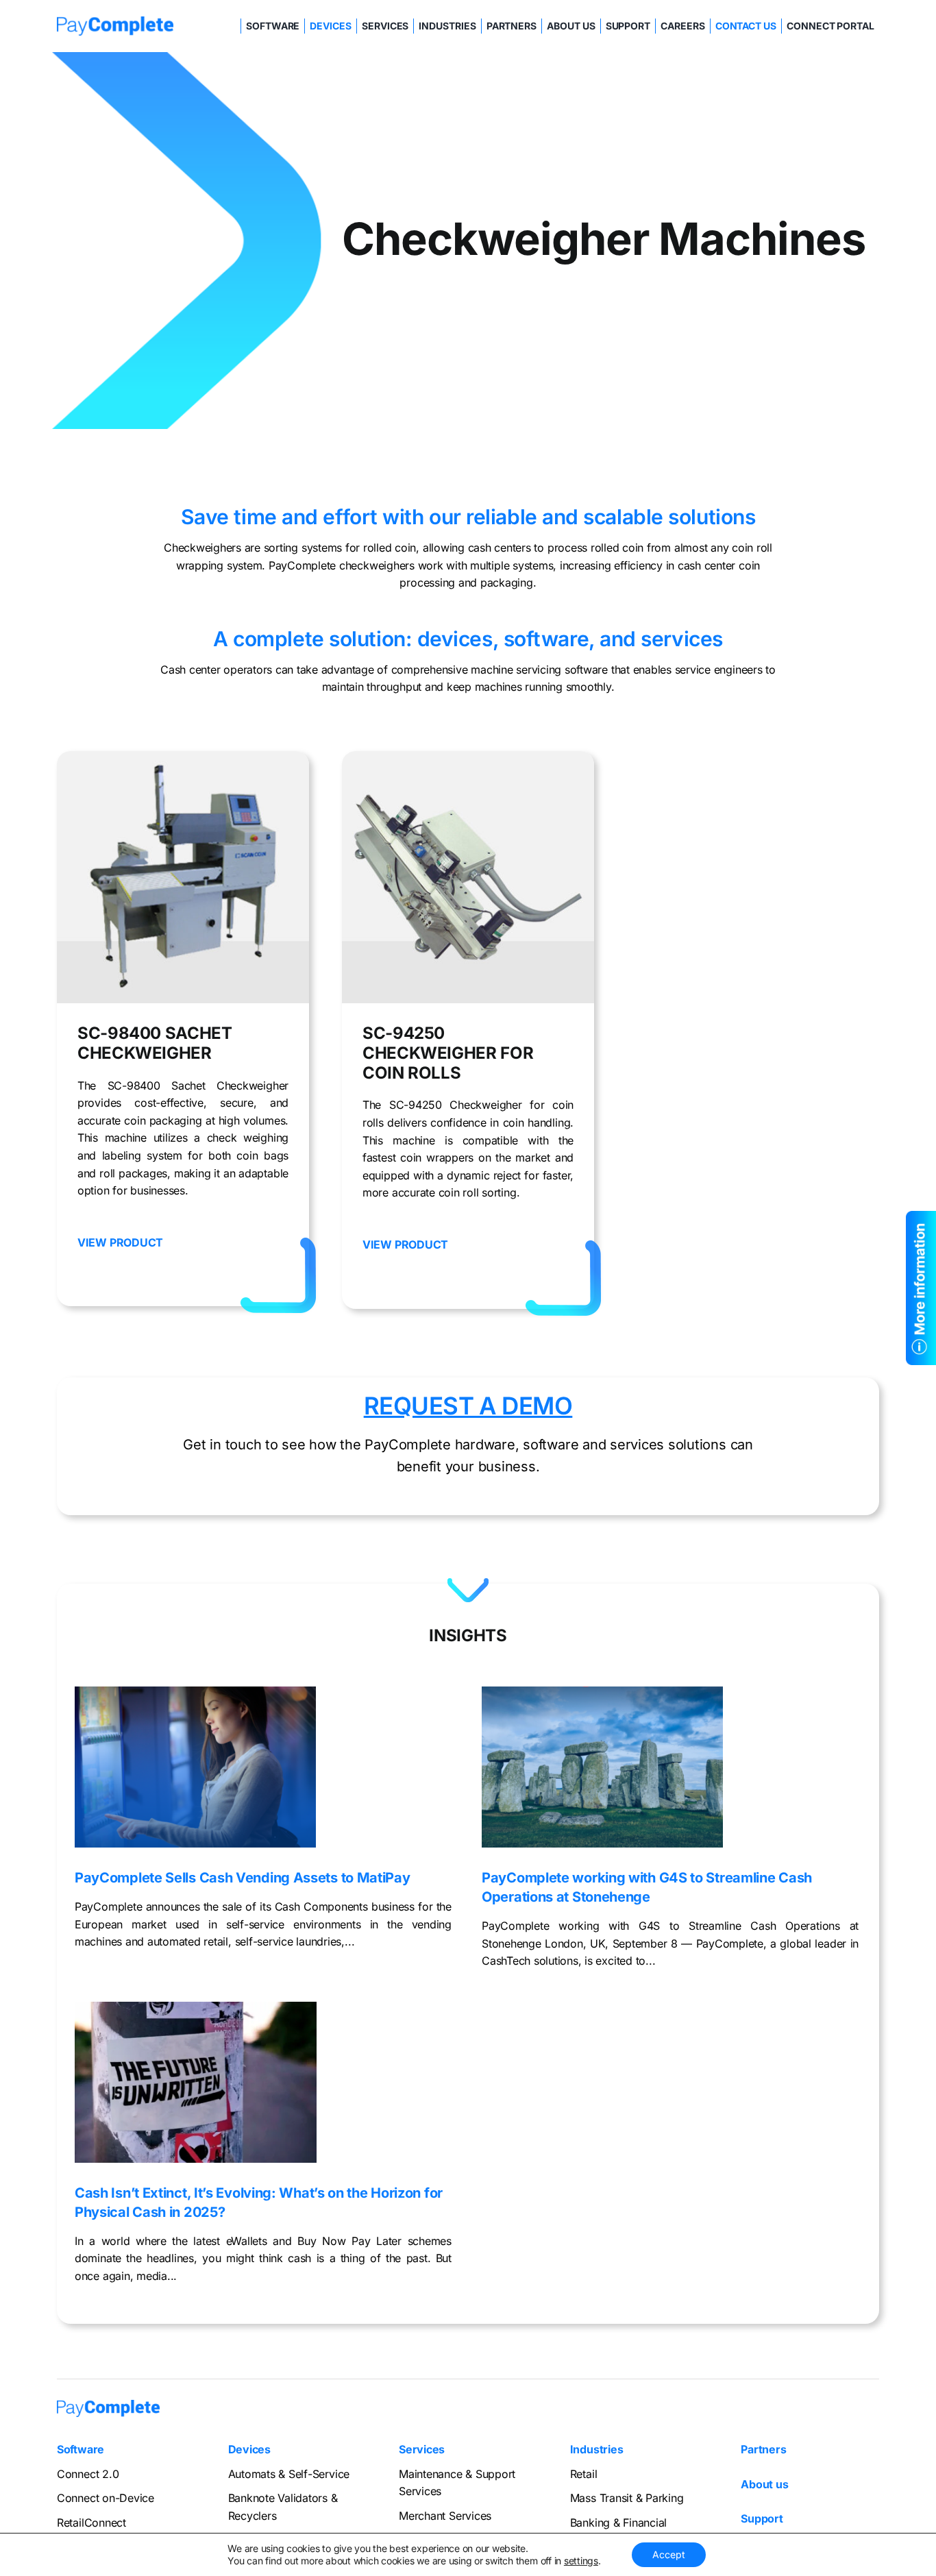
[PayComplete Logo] (115, 22)
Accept (669, 2554)
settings (581, 2561)
